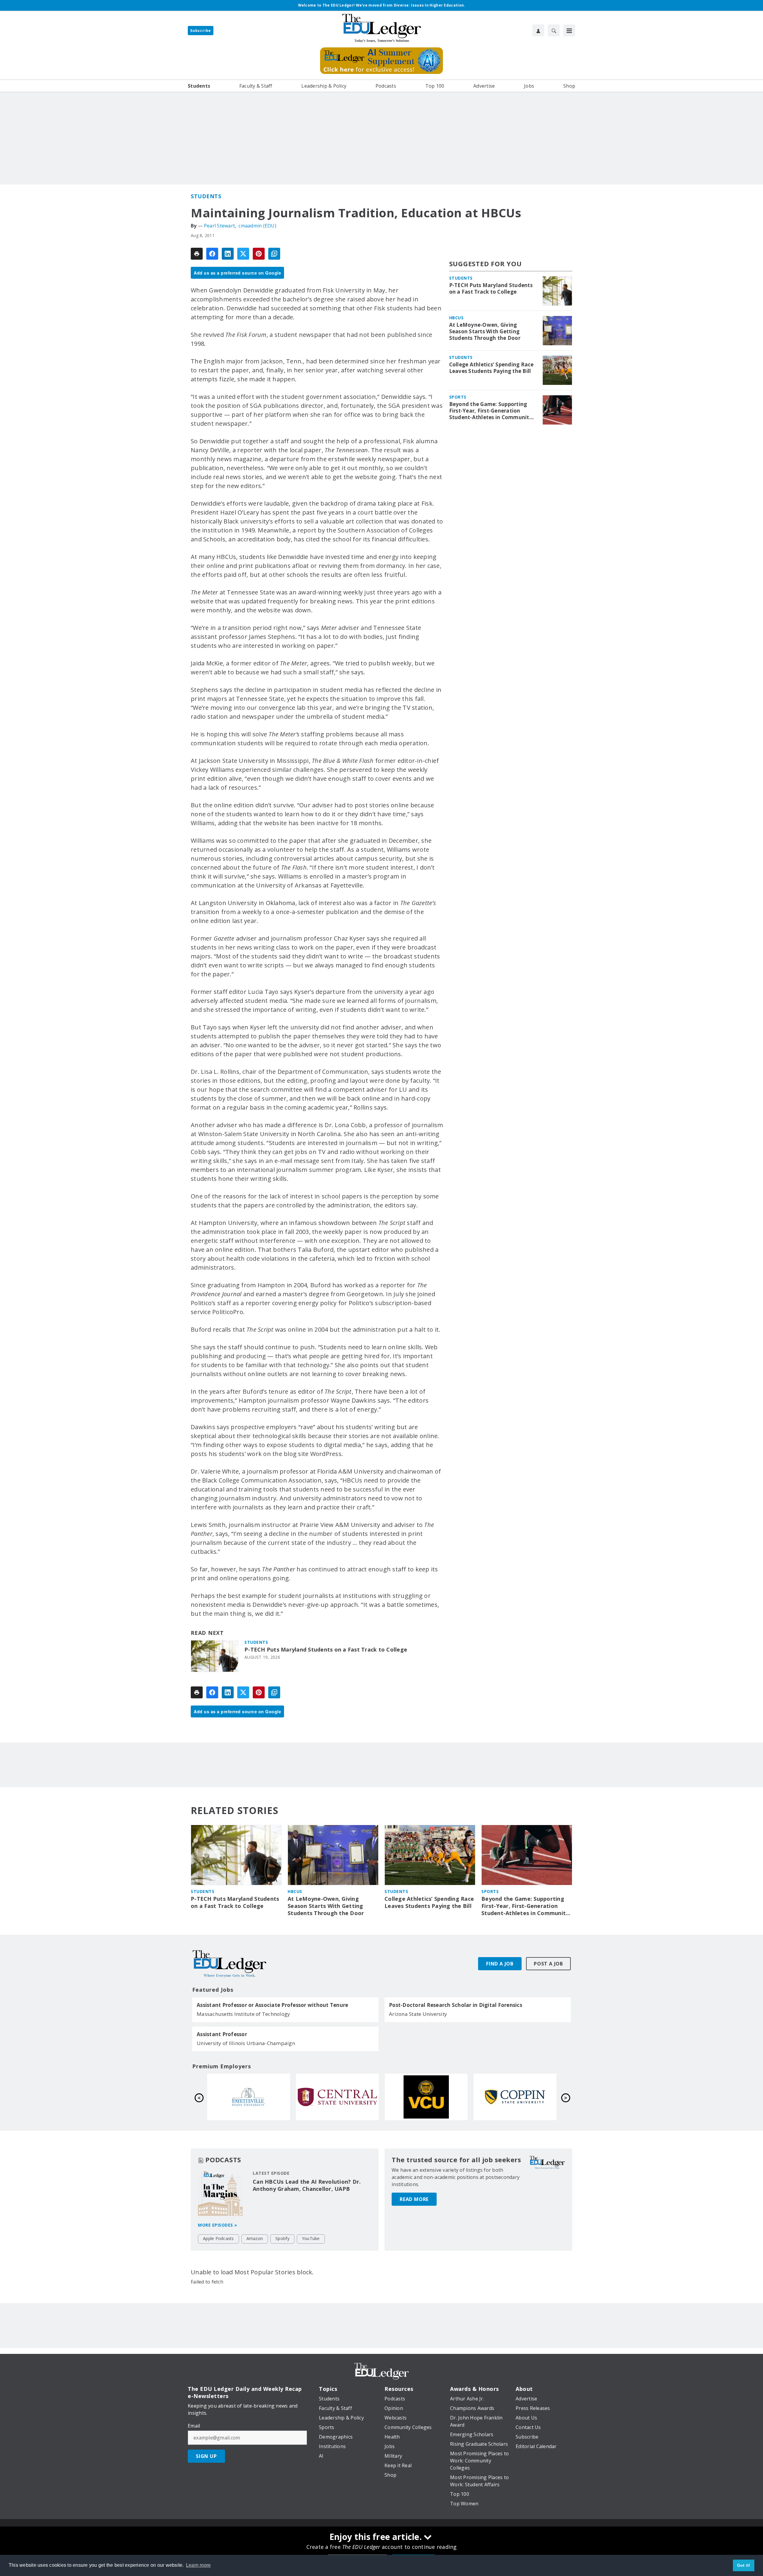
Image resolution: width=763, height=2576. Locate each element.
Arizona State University (418, 2014)
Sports (458, 397)
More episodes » (218, 2225)
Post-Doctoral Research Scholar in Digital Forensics (456, 2005)
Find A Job (500, 1964)
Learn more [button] (198, 2565)
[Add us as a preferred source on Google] (274, 254)
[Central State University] (515, 2097)
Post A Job (548, 1964)
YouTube (311, 2238)
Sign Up (206, 2456)
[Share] (212, 254)
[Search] (554, 30)
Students (206, 196)
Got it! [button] (744, 2565)
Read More (414, 2199)
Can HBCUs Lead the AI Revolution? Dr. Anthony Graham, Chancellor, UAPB (307, 2185)
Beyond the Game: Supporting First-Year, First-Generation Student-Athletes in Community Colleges (491, 411)
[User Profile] (538, 30)
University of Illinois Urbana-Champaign (246, 2043)
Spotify (282, 2238)
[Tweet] (243, 254)
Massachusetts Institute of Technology (243, 2014)
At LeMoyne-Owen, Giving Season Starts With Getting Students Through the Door (485, 332)
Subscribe (201, 31)
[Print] (197, 254)
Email (194, 2426)
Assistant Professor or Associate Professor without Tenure (272, 2005)
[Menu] (569, 30)
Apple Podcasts (218, 2238)
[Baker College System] (249, 2097)
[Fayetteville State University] (426, 2097)
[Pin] (259, 254)
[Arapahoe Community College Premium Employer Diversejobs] (337, 2097)
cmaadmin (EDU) (257, 226)
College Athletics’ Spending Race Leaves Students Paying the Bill (491, 368)
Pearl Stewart (219, 226)
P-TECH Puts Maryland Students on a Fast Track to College (326, 1650)
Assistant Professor (222, 2034)
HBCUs (456, 318)
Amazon (255, 2238)
